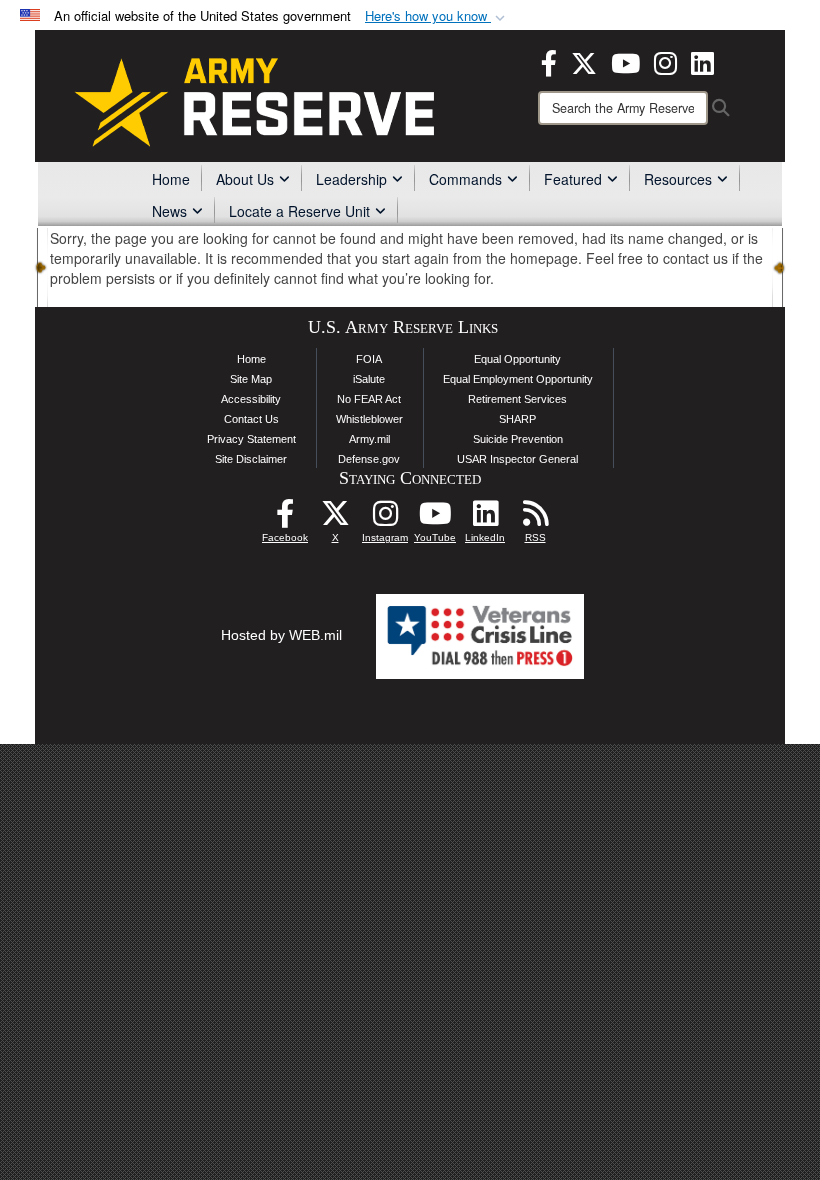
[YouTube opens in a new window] (625, 61)
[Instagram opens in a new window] (665, 61)
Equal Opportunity (517, 359)
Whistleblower (369, 419)
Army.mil (369, 439)
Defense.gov (369, 459)
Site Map (251, 379)
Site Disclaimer (251, 459)
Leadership (351, 179)
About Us (245, 179)
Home (171, 179)
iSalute (369, 379)
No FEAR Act (369, 399)
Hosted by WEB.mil (281, 635)
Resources (678, 179)
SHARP (517, 419)
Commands (465, 179)
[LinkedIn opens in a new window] (702, 61)
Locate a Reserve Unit (299, 211)
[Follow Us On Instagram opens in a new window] (385, 519)
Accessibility (251, 399)
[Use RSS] (535, 519)
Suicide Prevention (518, 439)
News (169, 211)
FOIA (369, 359)
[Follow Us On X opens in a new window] (335, 519)
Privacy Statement (251, 439)
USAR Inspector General (517, 459)
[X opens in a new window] (584, 61)
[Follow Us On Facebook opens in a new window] (285, 519)
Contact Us (251, 419)
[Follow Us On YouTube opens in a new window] (435, 519)
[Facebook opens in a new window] (549, 61)
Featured (573, 179)
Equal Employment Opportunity (518, 379)
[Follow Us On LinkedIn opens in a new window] (485, 519)
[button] (437, 16)
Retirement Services (517, 399)
